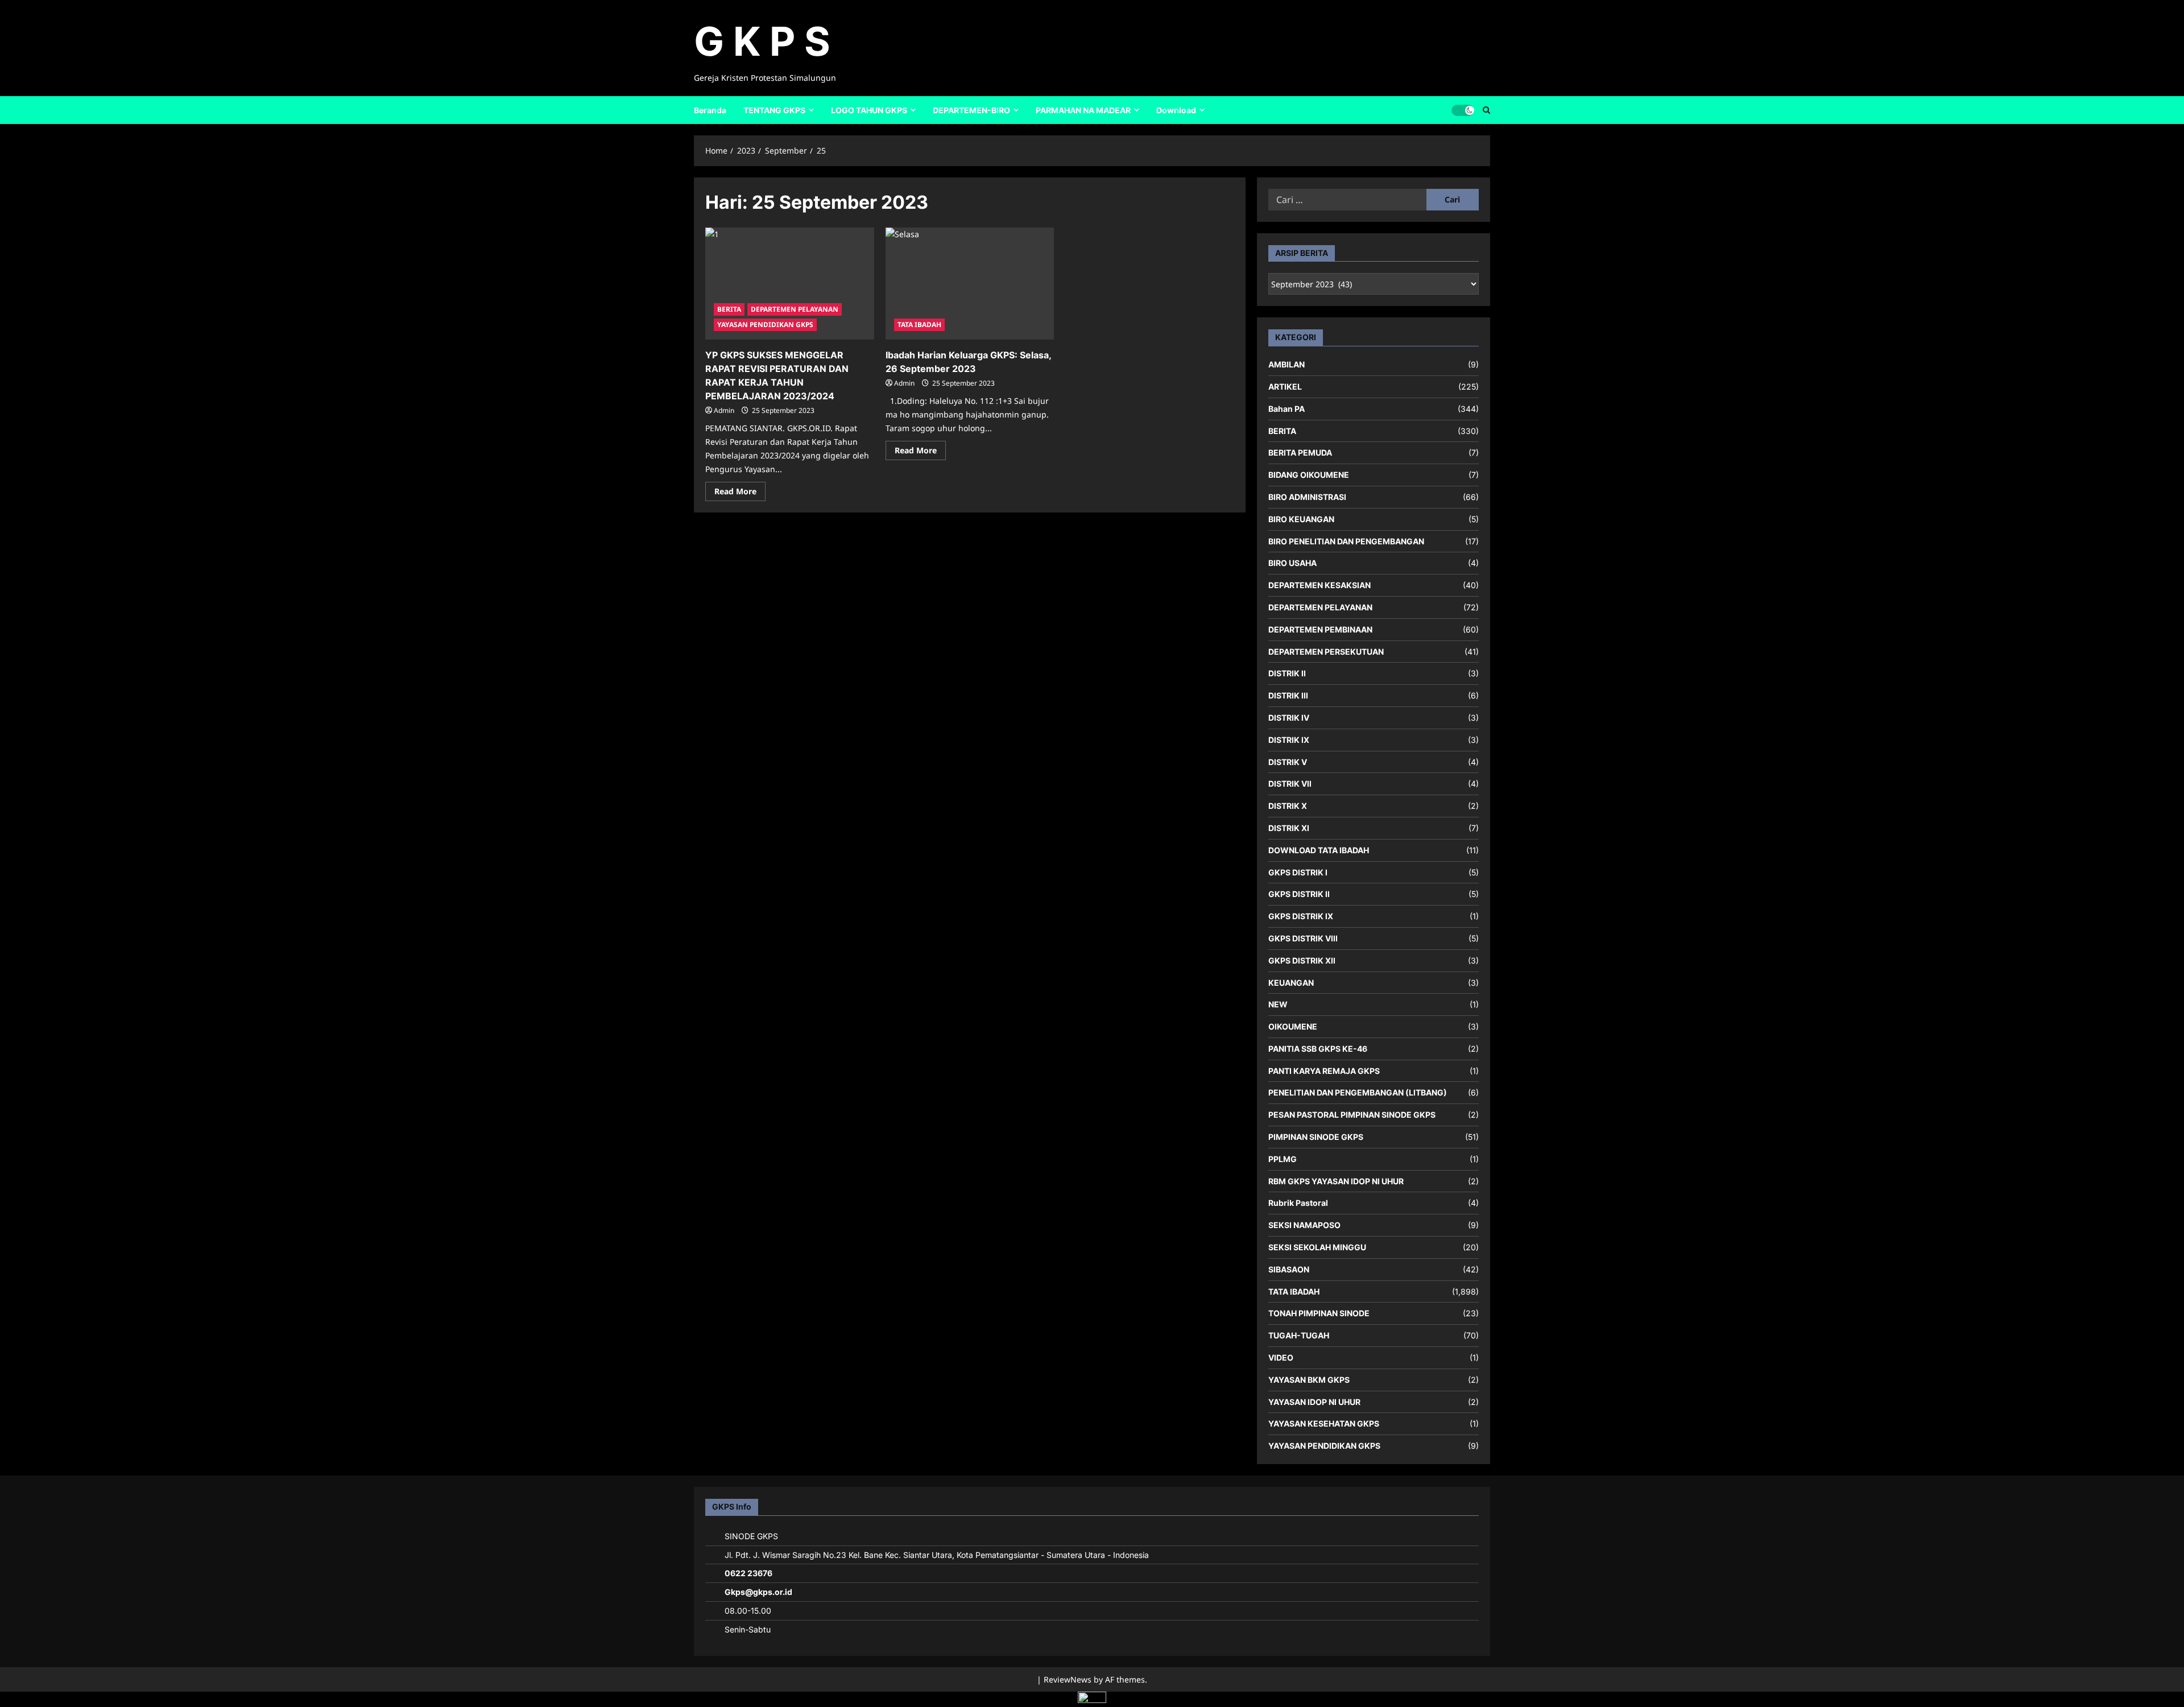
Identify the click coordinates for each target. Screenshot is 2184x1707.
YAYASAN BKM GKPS (1309, 1380)
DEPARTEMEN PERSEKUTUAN (1326, 652)
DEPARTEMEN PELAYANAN (795, 309)
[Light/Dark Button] (1463, 110)
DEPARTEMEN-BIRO (971, 110)
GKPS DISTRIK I (1298, 872)
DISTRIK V (1288, 762)
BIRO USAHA (1292, 563)
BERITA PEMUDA (1300, 452)
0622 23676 (748, 1573)
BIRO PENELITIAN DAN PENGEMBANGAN (1346, 541)
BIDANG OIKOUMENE (1309, 475)
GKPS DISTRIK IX (1301, 916)
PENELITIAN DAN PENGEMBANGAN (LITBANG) (1358, 1092)
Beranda (710, 110)
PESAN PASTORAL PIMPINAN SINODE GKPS (1352, 1115)
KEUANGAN (1291, 983)
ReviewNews (1068, 1679)
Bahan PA (1287, 409)
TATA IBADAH (919, 325)
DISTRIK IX (1289, 740)
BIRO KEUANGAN (1301, 519)
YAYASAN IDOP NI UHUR (1314, 1402)
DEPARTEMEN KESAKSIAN (1319, 585)
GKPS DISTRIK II (1299, 894)
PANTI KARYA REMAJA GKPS (1324, 1071)
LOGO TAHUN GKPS (869, 110)
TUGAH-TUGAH (1299, 1335)
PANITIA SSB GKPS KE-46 (1318, 1049)
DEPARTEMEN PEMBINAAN (1320, 629)
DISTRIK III (1288, 695)
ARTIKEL (1285, 387)
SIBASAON (1289, 1269)
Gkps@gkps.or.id (758, 1592)
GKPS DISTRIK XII (1302, 960)
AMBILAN (1287, 364)
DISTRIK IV (1289, 718)
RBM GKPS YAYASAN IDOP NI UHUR (1336, 1181)
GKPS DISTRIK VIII (1303, 938)
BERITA (729, 309)
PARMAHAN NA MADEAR (1083, 110)
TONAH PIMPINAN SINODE (1319, 1313)
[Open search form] (1486, 110)
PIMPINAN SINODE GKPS (1316, 1137)
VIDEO (1281, 1357)
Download (1176, 110)
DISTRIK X (1288, 806)
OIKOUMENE (1293, 1026)
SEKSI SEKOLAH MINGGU (1317, 1247)
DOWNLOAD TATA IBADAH (1319, 850)
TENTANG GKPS (774, 110)
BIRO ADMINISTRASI (1307, 497)
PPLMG (1283, 1159)
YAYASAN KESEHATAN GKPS (1324, 1423)
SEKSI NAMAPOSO (1304, 1225)
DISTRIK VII (1290, 784)
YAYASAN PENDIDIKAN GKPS (765, 325)
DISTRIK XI (1289, 828)
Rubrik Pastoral (1298, 1203)
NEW (1278, 1004)
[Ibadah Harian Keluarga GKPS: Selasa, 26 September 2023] (970, 284)
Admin (724, 410)
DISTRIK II (1287, 673)
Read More (740, 493)
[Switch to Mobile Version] (1092, 1700)
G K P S (762, 41)
